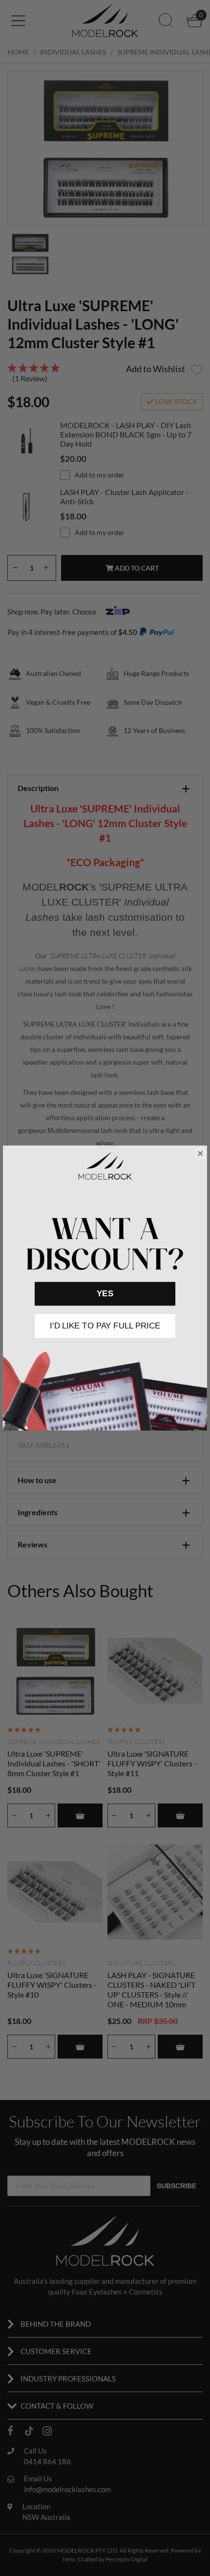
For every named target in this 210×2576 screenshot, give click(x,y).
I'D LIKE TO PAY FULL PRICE (105, 1326)
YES (105, 1294)
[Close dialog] (200, 1153)
